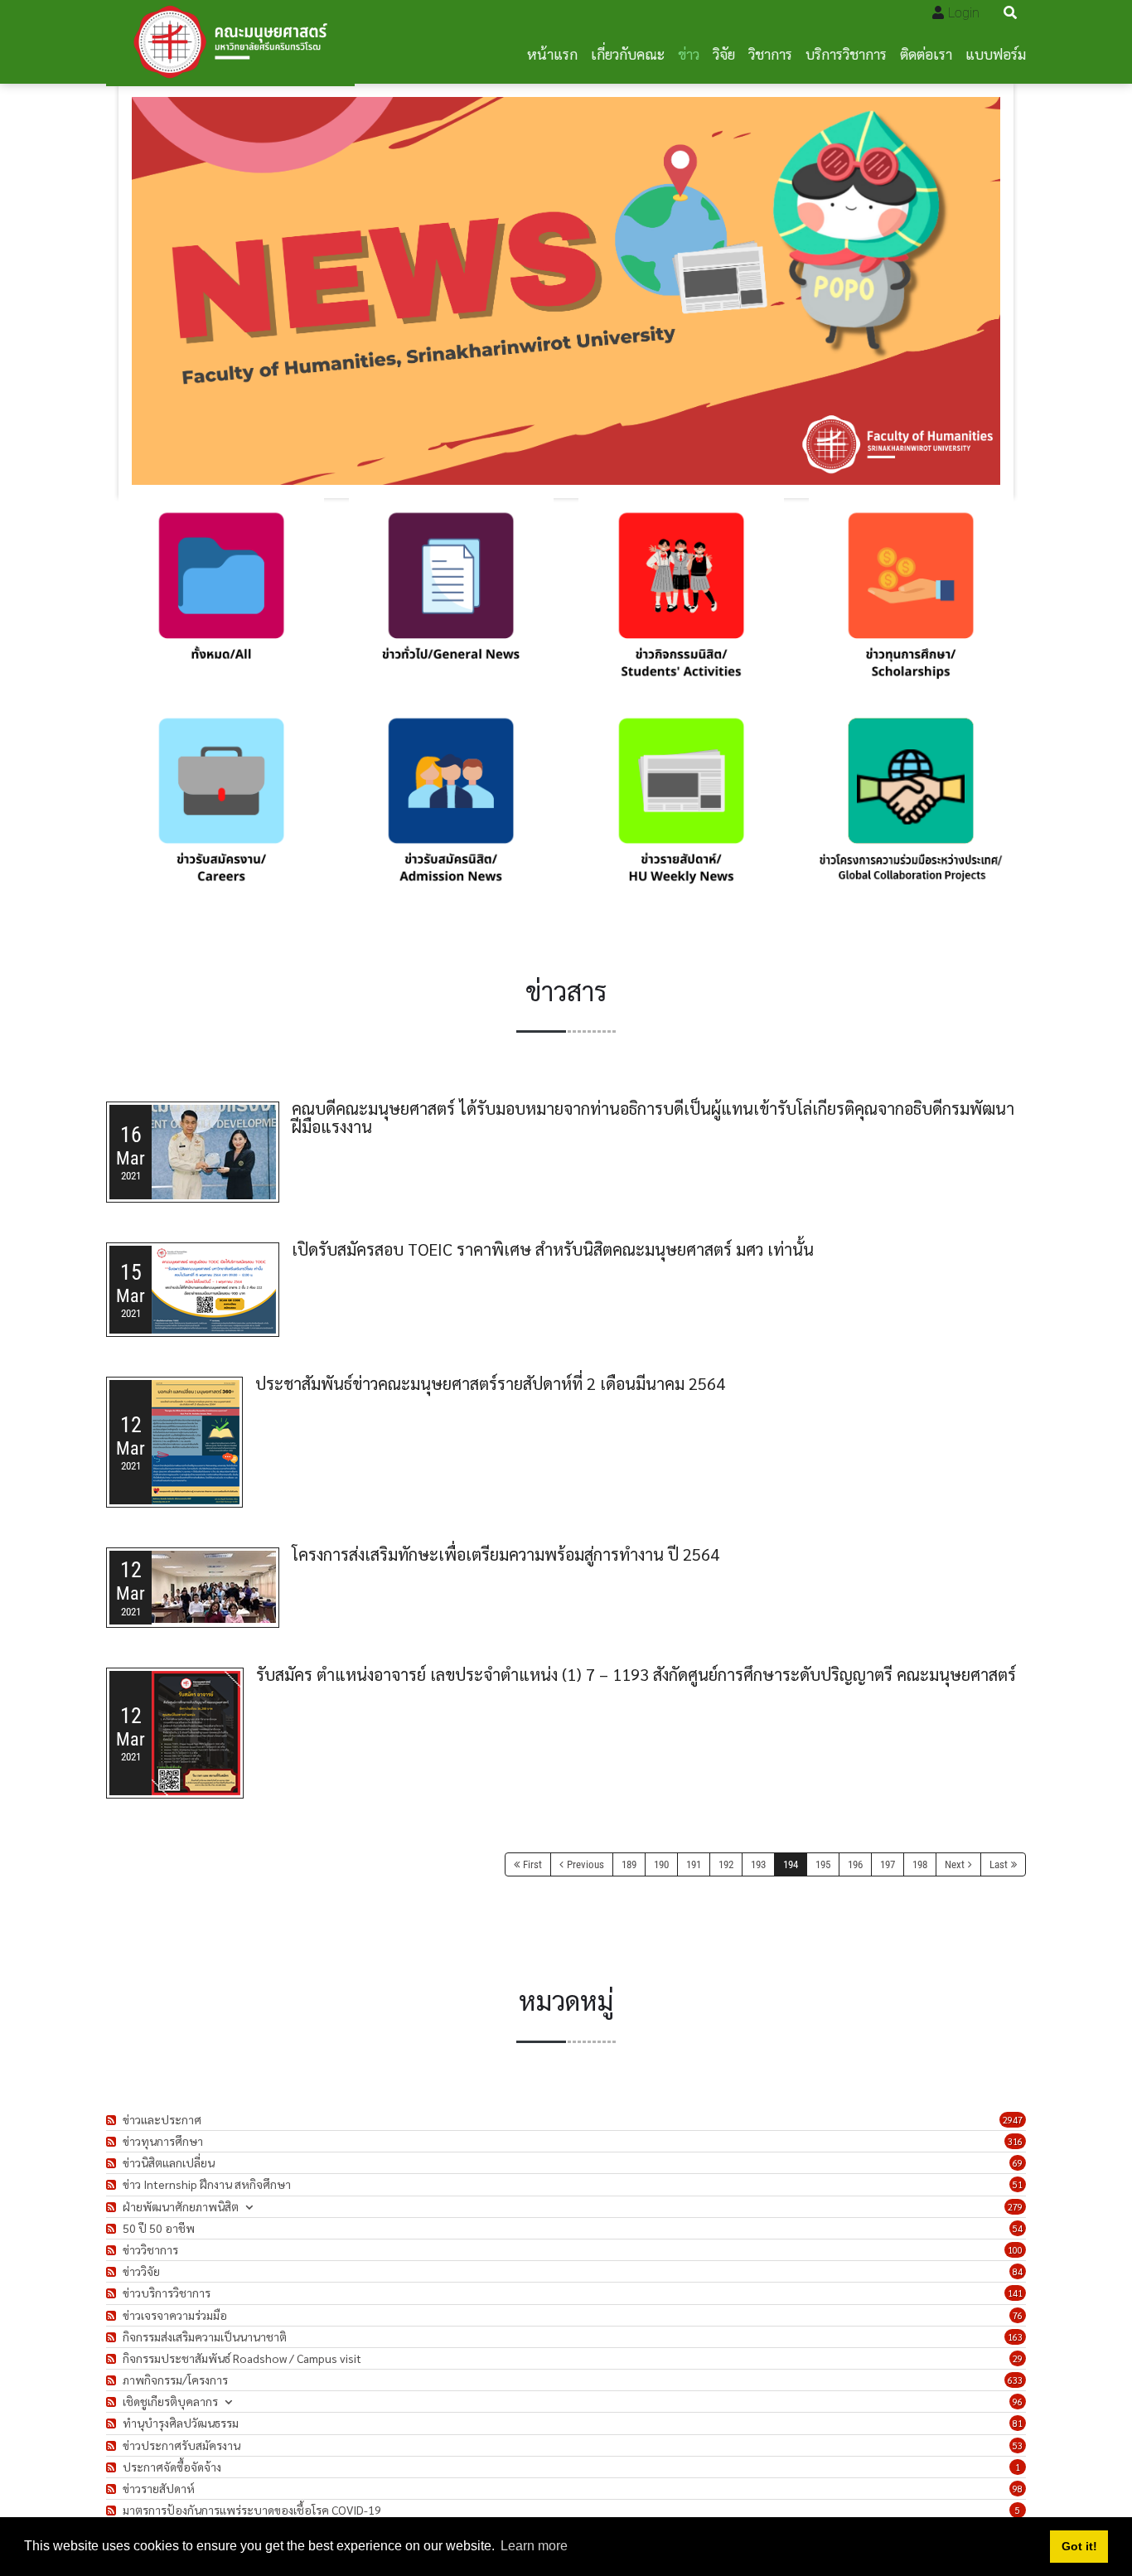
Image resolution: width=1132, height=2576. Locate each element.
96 (1018, 2402)
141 (1015, 2293)
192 (726, 1864)
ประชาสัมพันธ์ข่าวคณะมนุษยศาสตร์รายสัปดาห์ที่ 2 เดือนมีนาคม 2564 (490, 1383)
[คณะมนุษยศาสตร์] (230, 42)
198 (920, 1864)
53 (1018, 2445)
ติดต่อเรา (926, 53)
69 (1018, 2163)
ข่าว (689, 53)
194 (791, 1864)
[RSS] (113, 2120)
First (532, 1864)
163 (1015, 2337)
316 (1015, 2141)
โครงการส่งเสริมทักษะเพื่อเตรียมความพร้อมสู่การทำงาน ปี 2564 (506, 1554)
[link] (221, 601)
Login (964, 13)
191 (694, 1864)
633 (1015, 2380)
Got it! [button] (1079, 2546)
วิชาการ (770, 53)
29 (1018, 2358)
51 (1018, 2184)
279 (1015, 2207)
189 (629, 1864)
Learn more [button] (534, 2546)
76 (1018, 2315)
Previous (585, 1864)
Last (999, 1864)
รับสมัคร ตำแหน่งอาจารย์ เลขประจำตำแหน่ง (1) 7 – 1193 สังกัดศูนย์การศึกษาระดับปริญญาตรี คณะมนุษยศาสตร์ (636, 1674)
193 (758, 1864)
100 (1015, 2250)
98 (1018, 2489)
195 (823, 1864)
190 (661, 1864)
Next (955, 1864)
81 (1018, 2423)
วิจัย (724, 53)
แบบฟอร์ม (996, 53)
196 (855, 1864)
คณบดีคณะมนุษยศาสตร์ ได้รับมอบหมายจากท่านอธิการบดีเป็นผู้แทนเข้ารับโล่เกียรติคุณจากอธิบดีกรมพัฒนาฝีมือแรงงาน (653, 1117)
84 (1018, 2271)
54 (1018, 2228)
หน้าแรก (552, 53)
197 (888, 1864)
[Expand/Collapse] (249, 2207)
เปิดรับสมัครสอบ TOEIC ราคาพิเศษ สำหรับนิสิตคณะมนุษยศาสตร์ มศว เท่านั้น (553, 1249)
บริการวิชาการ (846, 53)
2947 (1013, 2120)
